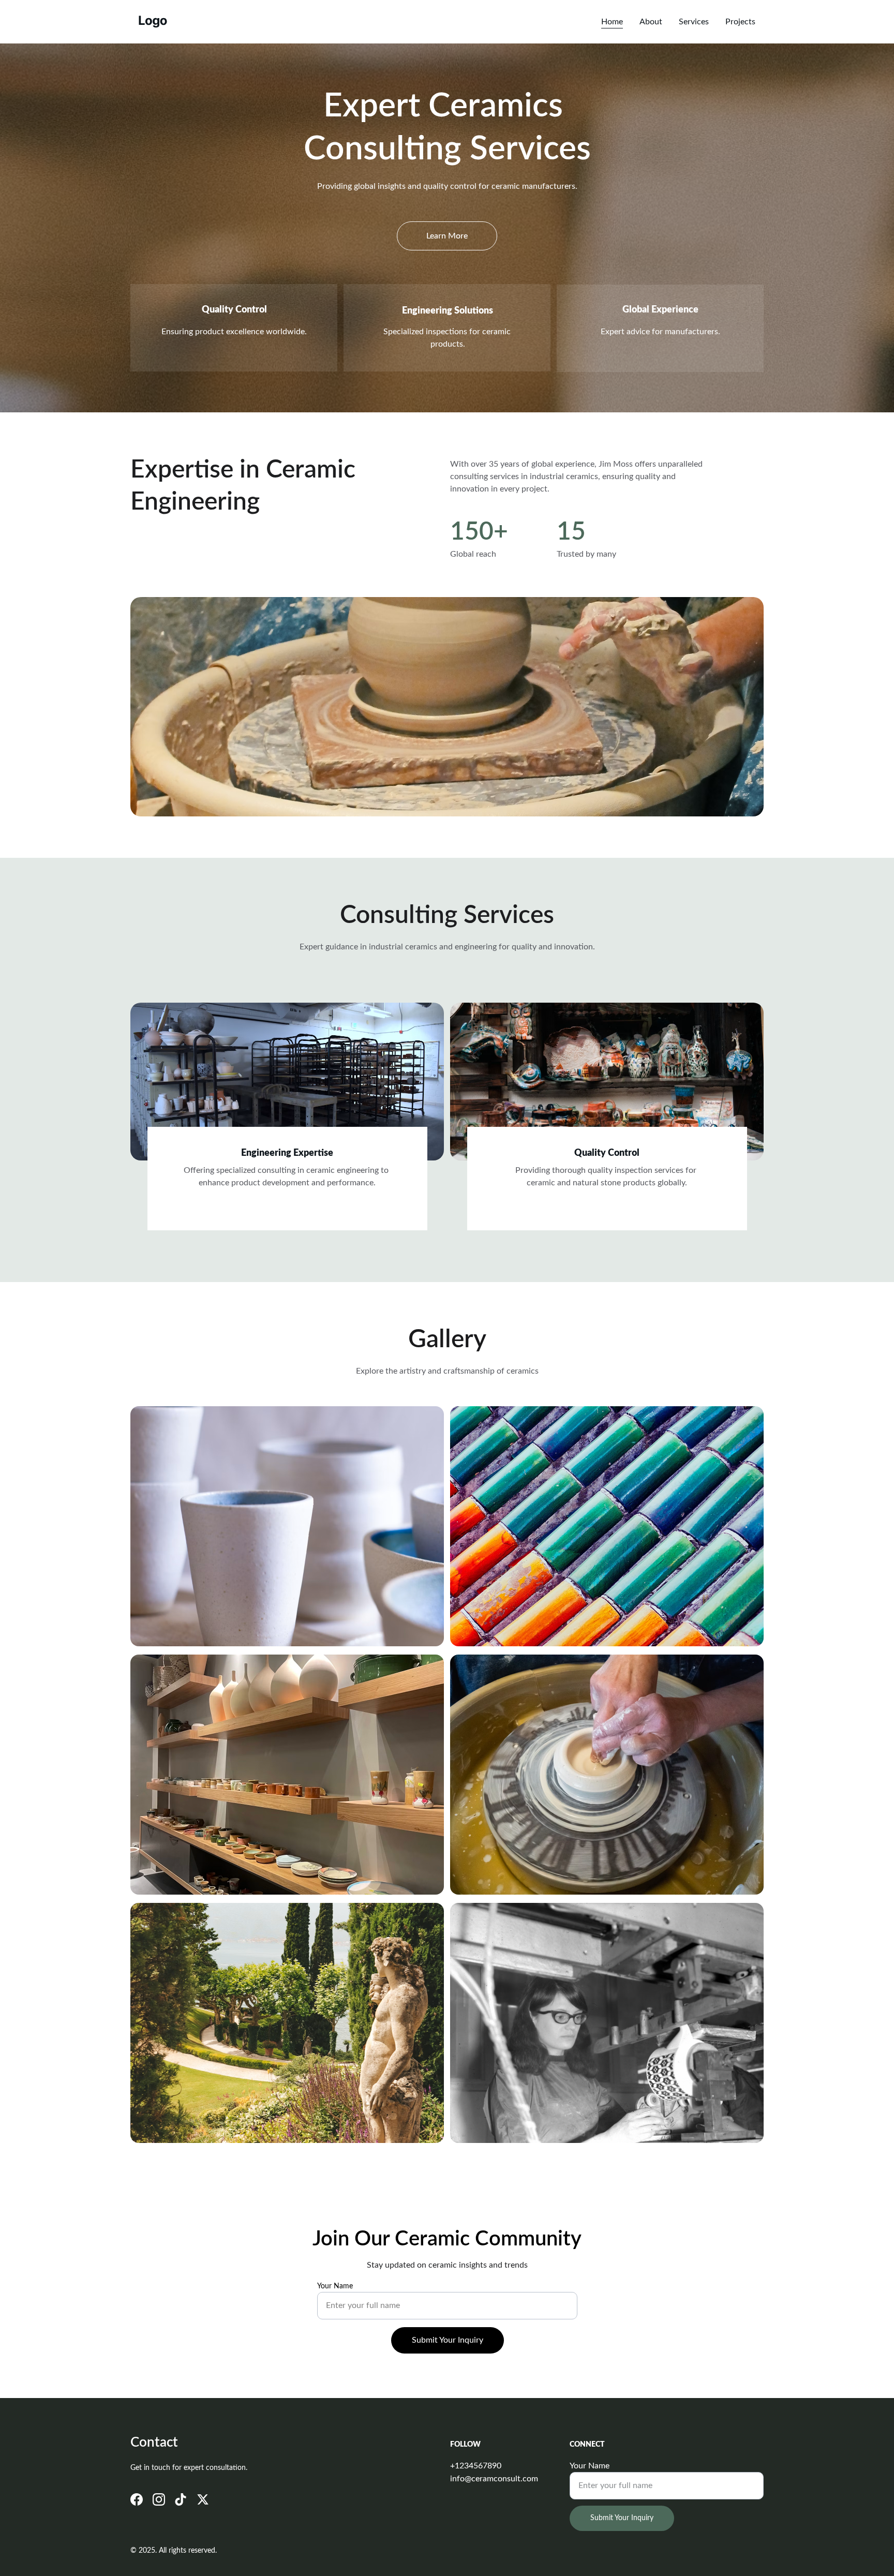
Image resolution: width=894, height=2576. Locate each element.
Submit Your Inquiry (448, 2340)
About (651, 22)
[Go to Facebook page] (137, 2499)
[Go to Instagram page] (159, 2499)
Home (612, 22)
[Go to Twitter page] (203, 2499)
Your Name (335, 2286)
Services (694, 22)
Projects (740, 22)
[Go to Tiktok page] (181, 2499)
